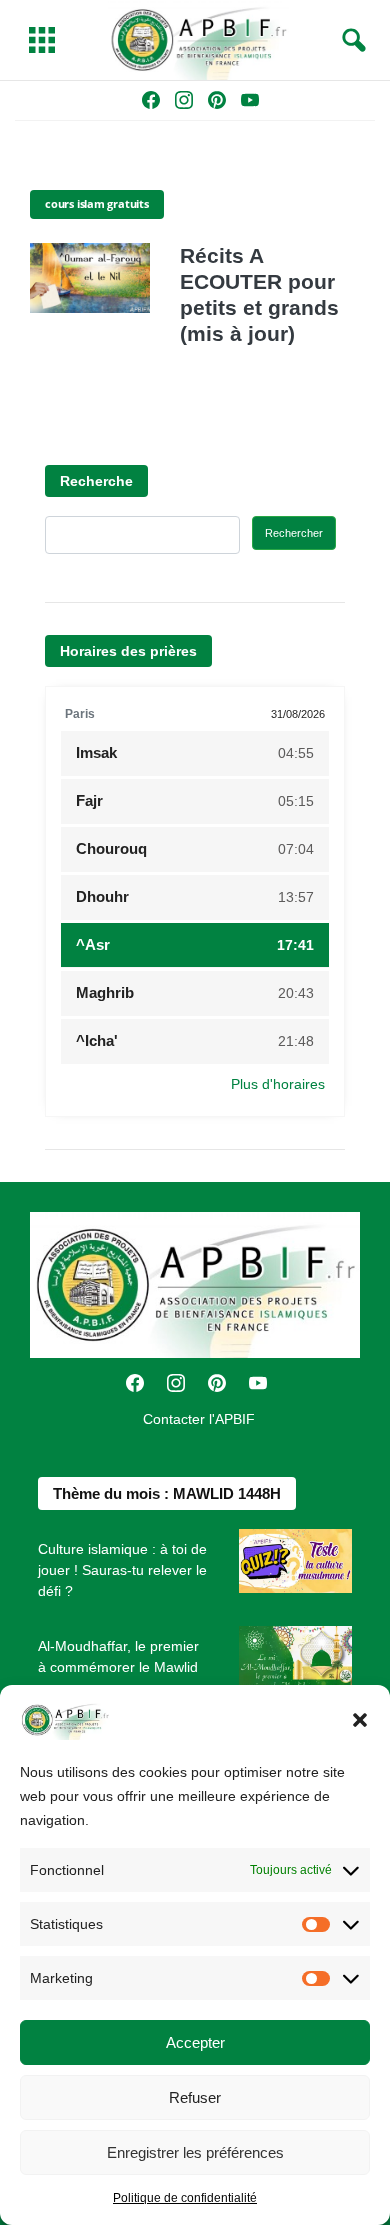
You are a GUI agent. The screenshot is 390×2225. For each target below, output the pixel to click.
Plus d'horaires (278, 1084)
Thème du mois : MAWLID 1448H (167, 1493)
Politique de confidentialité (185, 2198)
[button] (360, 1720)
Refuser (195, 2097)
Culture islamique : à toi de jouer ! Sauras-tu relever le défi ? (122, 1570)
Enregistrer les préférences (195, 2152)
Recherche (96, 481)
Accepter (195, 2042)
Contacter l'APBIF (199, 1419)
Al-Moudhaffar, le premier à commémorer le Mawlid (118, 1656)
